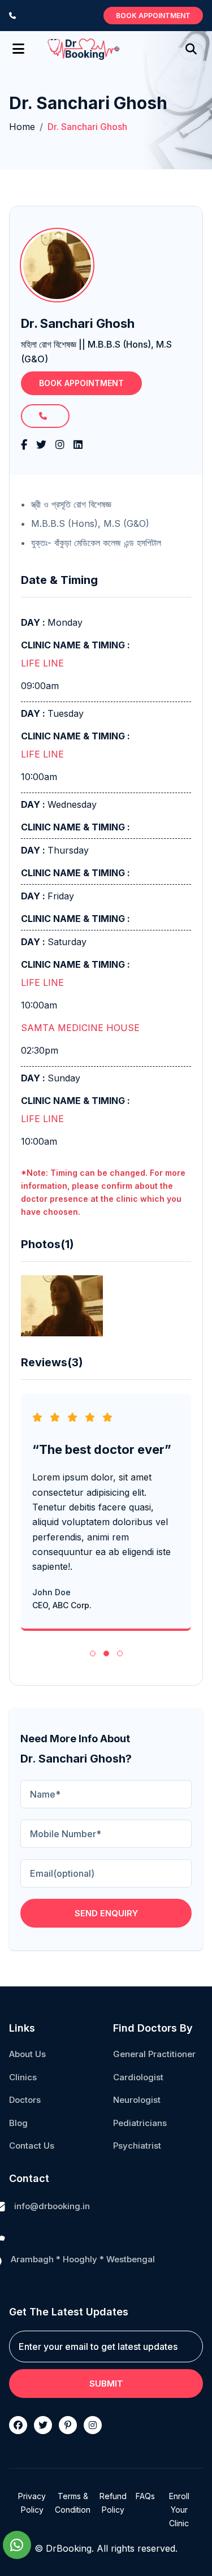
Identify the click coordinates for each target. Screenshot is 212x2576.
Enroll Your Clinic (179, 2510)
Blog (18, 2123)
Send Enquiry (106, 1913)
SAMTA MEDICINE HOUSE (80, 1028)
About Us (27, 2054)
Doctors (25, 2100)
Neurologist (137, 2100)
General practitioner (154, 2054)
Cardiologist (138, 2077)
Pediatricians (140, 2123)
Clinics (23, 2077)
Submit (106, 2384)
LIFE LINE (42, 663)
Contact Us (32, 2146)
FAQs (145, 2496)
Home (22, 127)
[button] (93, 1653)
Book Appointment (153, 16)
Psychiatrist (137, 2146)
